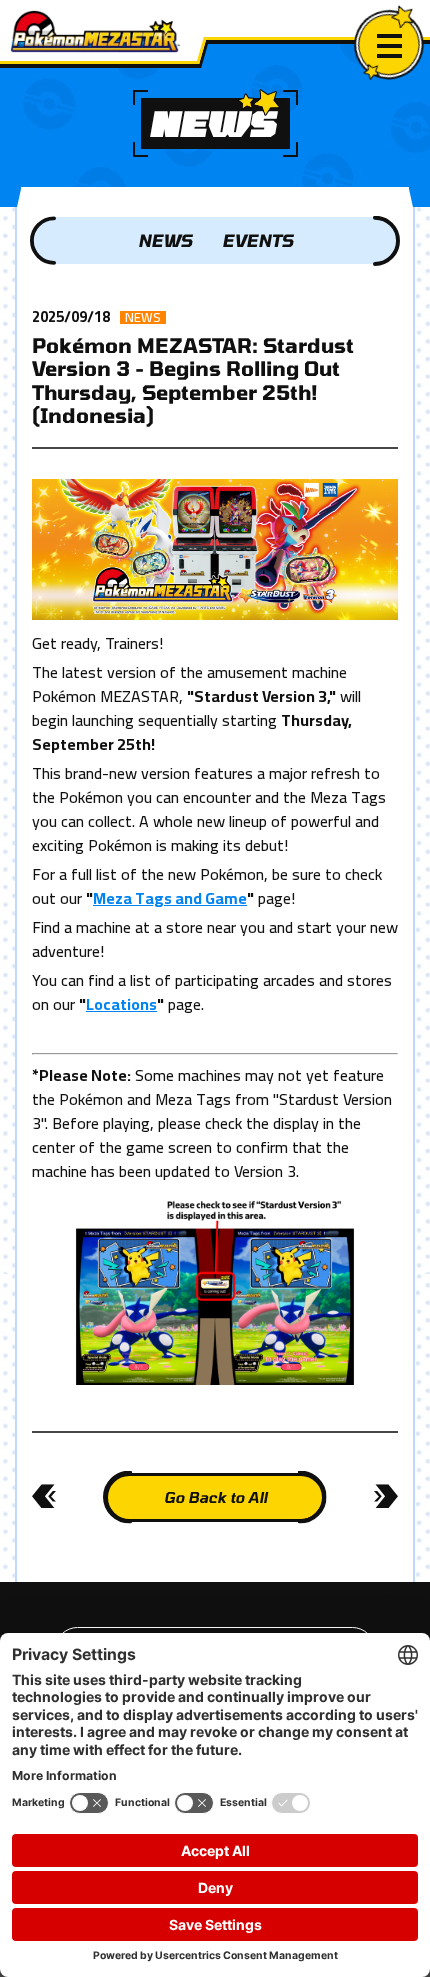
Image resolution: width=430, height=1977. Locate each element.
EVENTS (257, 240)
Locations (121, 1004)
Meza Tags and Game (170, 898)
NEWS (165, 240)
